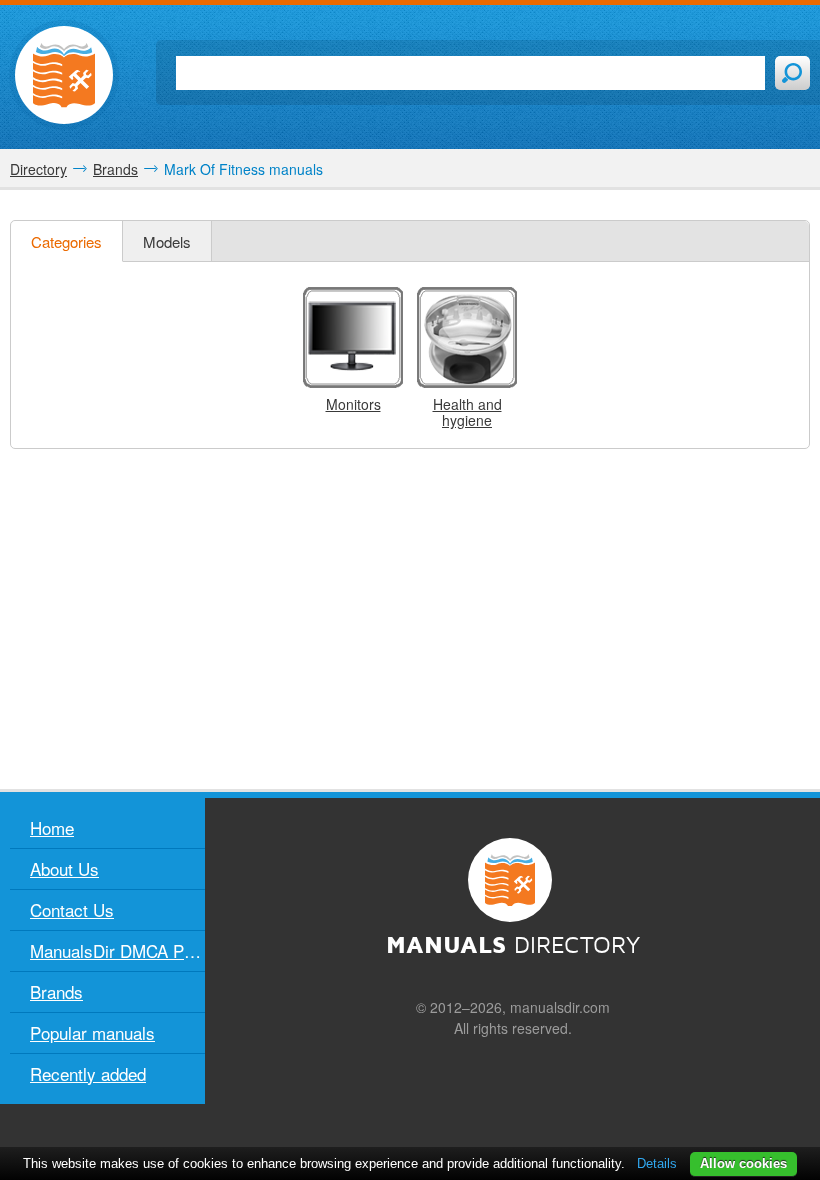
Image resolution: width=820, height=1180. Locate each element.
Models (167, 241)
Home (52, 827)
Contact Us (72, 909)
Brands (56, 991)
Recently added (88, 1073)
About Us (64, 868)
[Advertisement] (410, 619)
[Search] (792, 73)
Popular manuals (92, 1032)
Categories (66, 241)
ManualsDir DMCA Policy (117, 950)
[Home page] (64, 75)
